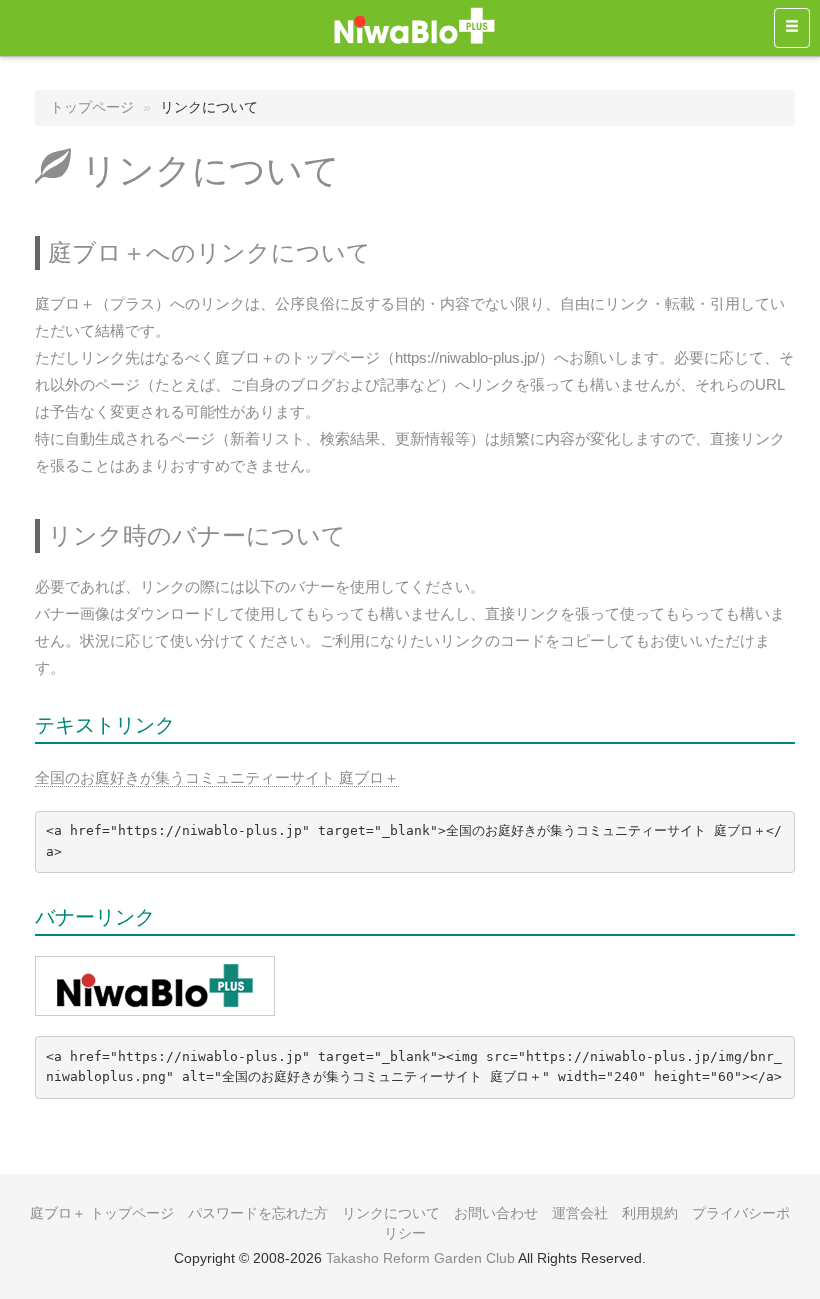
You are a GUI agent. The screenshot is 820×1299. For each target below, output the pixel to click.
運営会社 (580, 1213)
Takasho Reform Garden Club (420, 1258)
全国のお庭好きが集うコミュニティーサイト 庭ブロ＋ (217, 777)
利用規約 (650, 1213)
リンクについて (391, 1213)
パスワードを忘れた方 (258, 1213)
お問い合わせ (496, 1213)
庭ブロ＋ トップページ (102, 1213)
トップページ (92, 107)
